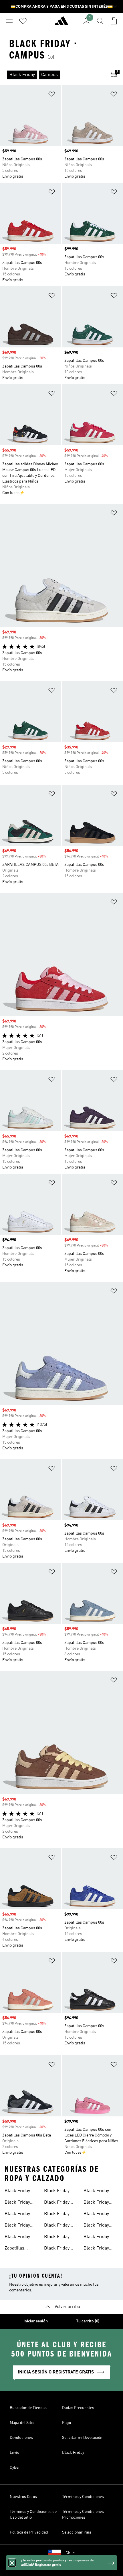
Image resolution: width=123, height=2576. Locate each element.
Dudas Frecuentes (78, 2408)
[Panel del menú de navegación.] (9, 21)
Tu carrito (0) (88, 2321)
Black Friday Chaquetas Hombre (57, 2215)
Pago (67, 2423)
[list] (52, 75)
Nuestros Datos (23, 2497)
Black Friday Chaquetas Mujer (61, 2192)
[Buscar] (100, 21)
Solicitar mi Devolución (82, 2438)
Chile (70, 2553)
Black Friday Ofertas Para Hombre (57, 2203)
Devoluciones (21, 2438)
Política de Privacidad (29, 2532)
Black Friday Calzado (17, 2237)
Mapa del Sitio (22, 2423)
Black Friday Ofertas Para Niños (57, 2237)
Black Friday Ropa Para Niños (100, 2203)
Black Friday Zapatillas (17, 2203)
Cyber (15, 2468)
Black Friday (73, 2453)
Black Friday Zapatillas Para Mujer (99, 2226)
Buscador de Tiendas (28, 2408)
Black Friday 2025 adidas (17, 2192)
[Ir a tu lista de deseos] (23, 21)
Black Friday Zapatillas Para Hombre (99, 2215)
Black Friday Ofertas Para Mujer (57, 2226)
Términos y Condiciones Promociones (83, 2515)
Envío (14, 2453)
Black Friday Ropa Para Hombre (57, 2249)
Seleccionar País (77, 2532)
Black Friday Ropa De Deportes (96, 2249)
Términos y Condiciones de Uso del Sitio (33, 2515)
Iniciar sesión (36, 2321)
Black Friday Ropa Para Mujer (100, 2192)
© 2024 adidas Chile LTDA (61, 2569)
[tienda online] (61, 23)
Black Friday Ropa (17, 2215)
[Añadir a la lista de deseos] (52, 95)
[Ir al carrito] (114, 21)
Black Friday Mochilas (17, 2226)
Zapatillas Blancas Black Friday (19, 2249)
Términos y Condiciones (83, 2497)
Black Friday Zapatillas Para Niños (99, 2237)
